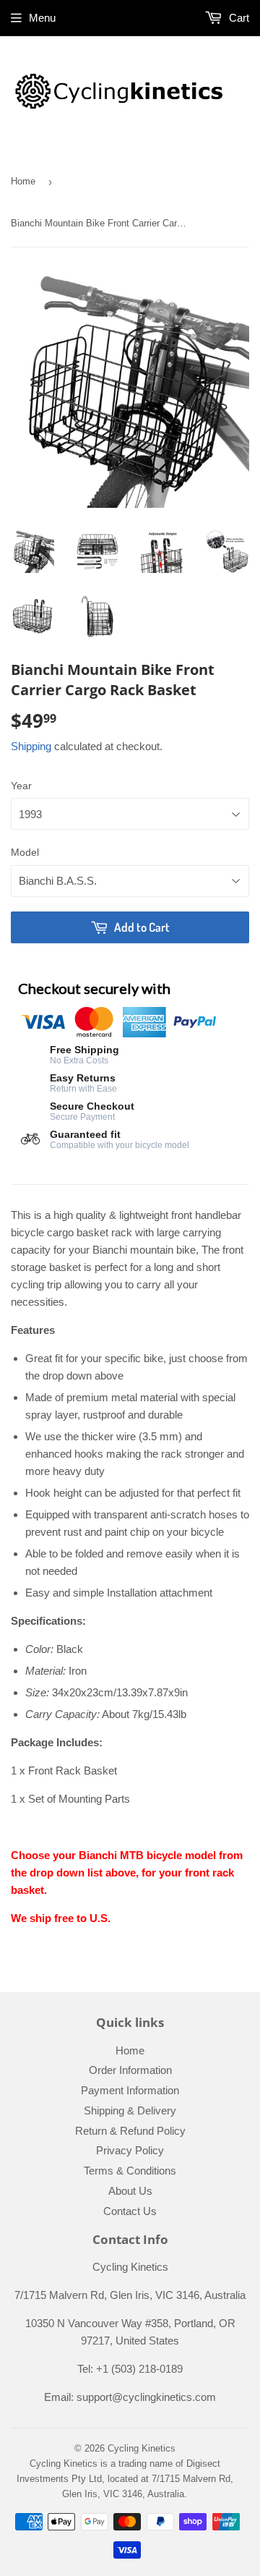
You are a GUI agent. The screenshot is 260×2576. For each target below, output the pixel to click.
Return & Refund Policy (130, 2131)
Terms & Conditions (130, 2171)
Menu (42, 18)
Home (23, 181)
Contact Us (130, 2211)
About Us (130, 2191)
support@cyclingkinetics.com (146, 2397)
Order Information (130, 2070)
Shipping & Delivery (130, 2110)
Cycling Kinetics (142, 2448)
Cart (238, 18)
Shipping (31, 746)
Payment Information (130, 2090)
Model (25, 852)
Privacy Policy (130, 2150)
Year (21, 786)
